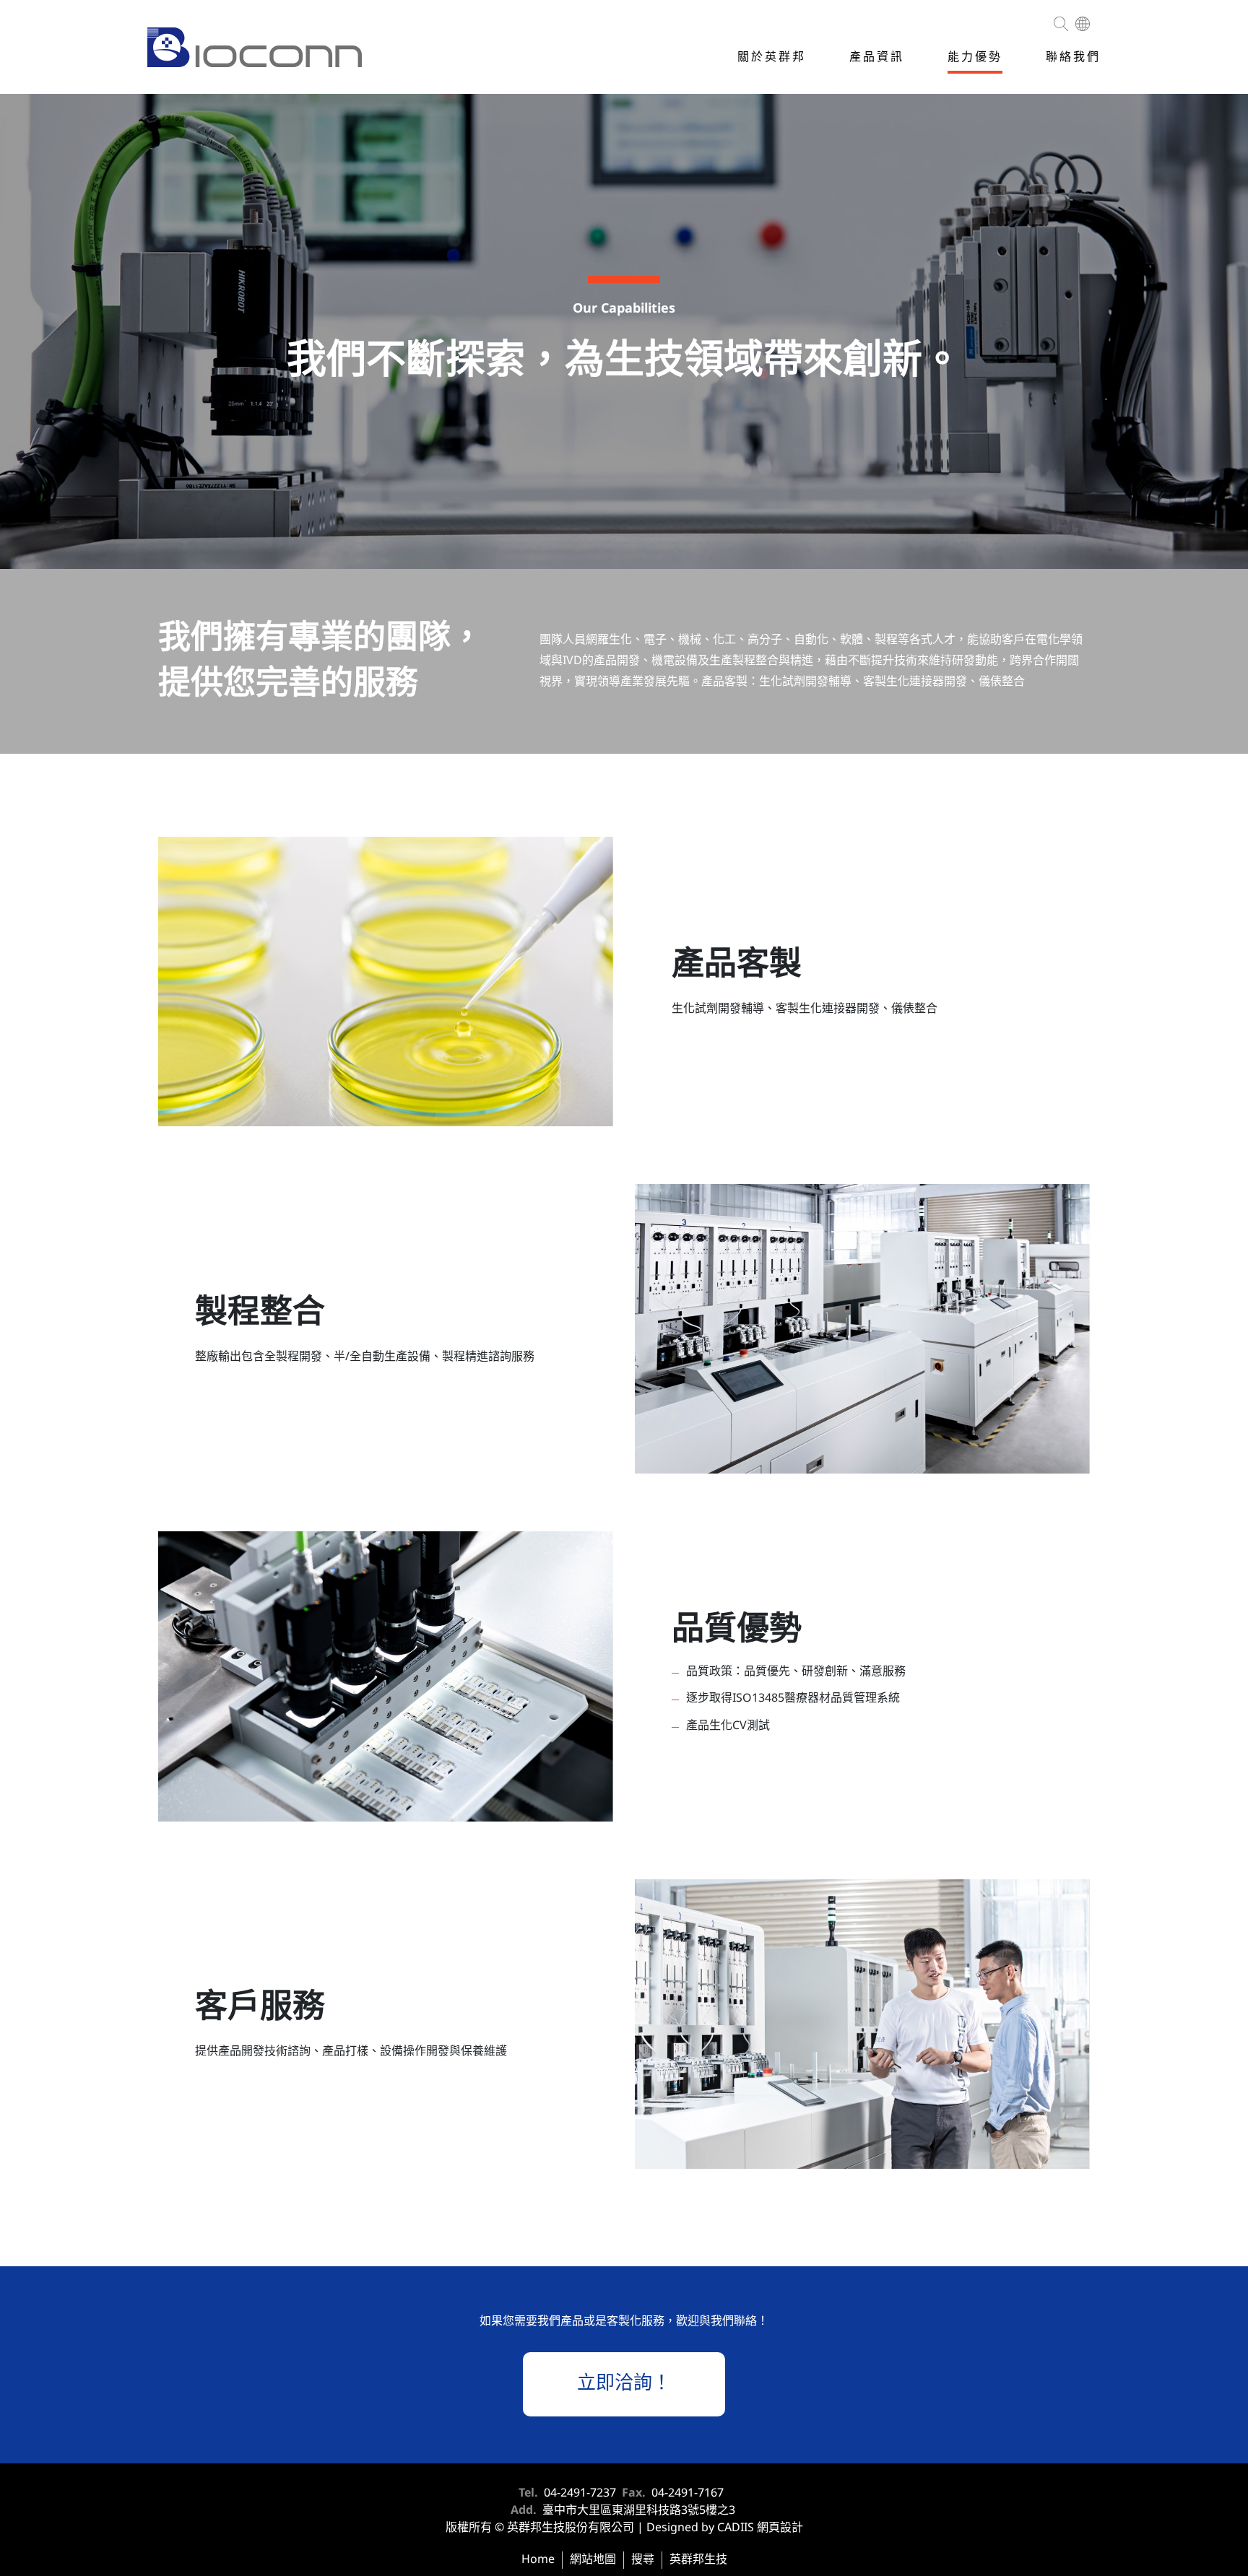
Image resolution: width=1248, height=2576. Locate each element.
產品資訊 (877, 57)
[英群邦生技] (255, 49)
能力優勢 (975, 57)
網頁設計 (780, 2528)
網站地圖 (593, 2560)
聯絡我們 (1073, 57)
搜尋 (643, 2560)
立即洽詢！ (624, 2384)
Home (538, 2560)
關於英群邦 (772, 57)
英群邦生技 (698, 2560)
